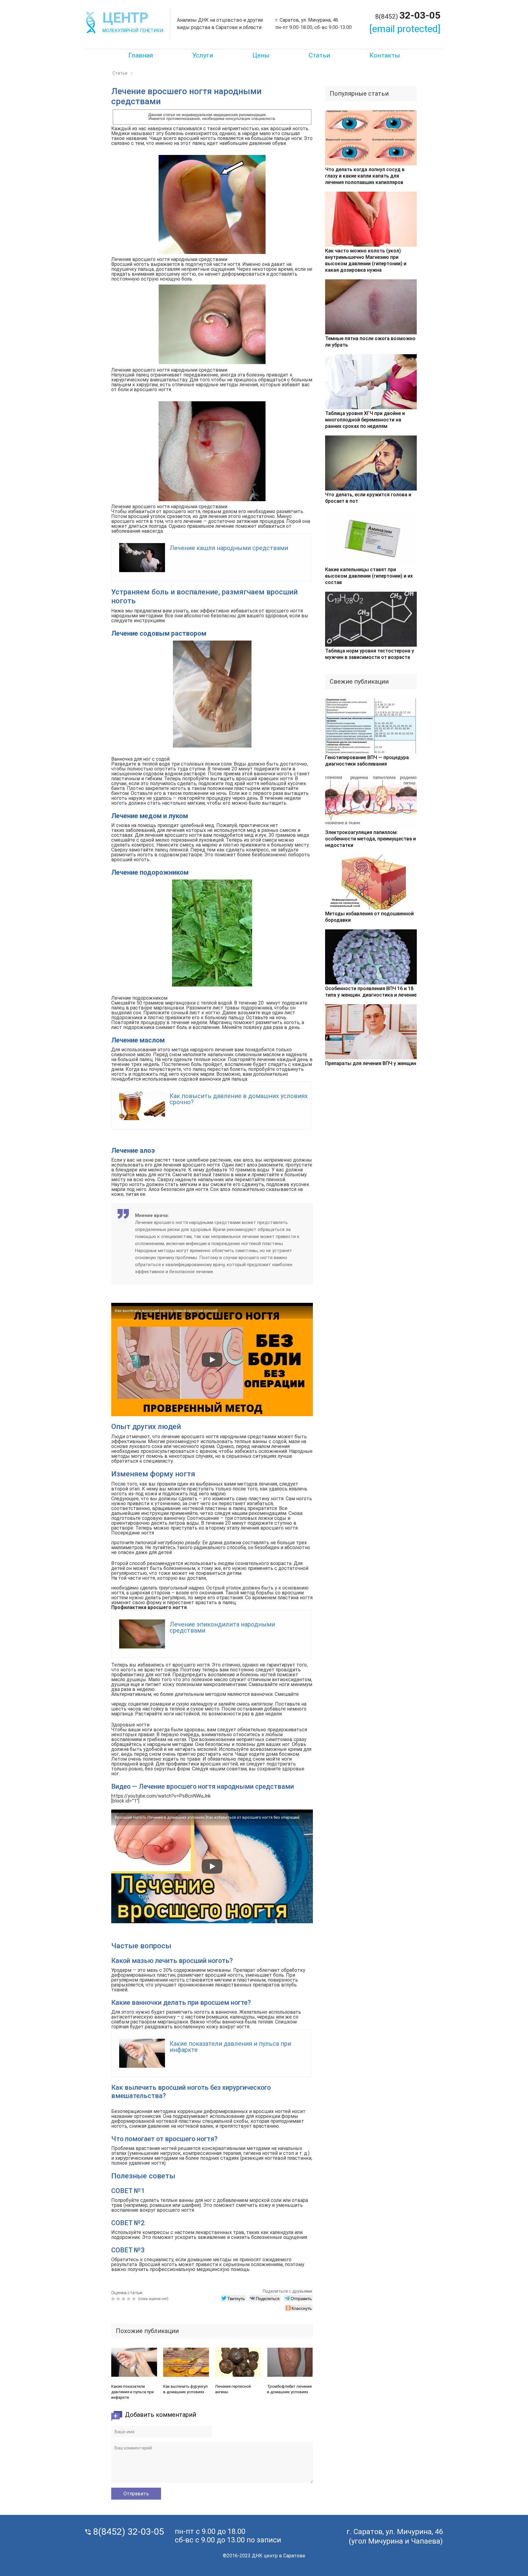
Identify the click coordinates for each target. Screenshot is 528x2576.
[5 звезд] (135, 2299)
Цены (261, 55)
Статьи (319, 55)
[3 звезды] (124, 2299)
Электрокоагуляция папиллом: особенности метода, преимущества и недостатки (370, 839)
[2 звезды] (119, 2299)
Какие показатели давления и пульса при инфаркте (230, 2047)
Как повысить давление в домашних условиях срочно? (239, 1099)
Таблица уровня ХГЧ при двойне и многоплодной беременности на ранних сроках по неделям (365, 420)
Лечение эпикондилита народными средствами (222, 1627)
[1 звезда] (114, 2299)
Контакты (385, 55)
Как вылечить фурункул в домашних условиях (185, 2389)
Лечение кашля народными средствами (229, 548)
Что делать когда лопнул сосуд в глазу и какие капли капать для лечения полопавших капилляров (365, 176)
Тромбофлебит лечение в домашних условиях (289, 2389)
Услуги (203, 55)
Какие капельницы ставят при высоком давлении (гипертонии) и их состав (369, 576)
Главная (141, 55)
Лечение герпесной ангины (233, 2389)
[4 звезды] (129, 2299)
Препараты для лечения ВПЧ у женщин (371, 1063)
